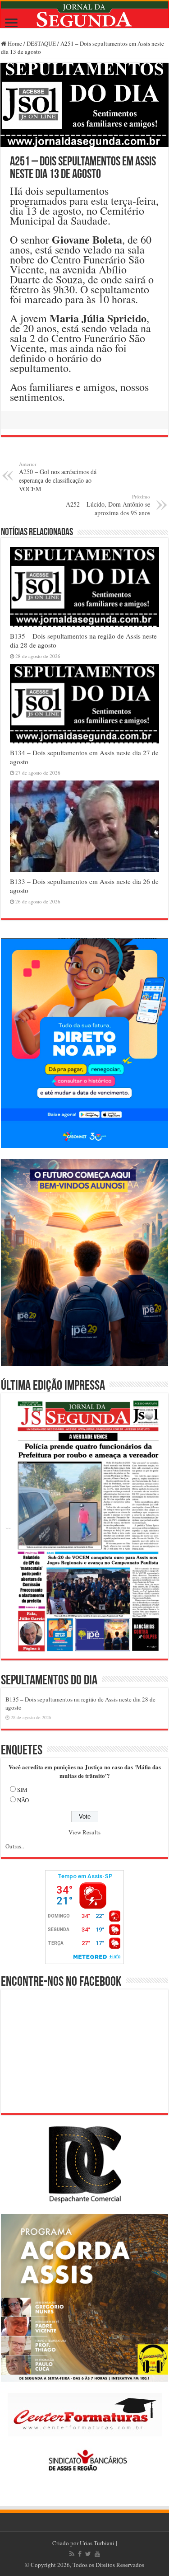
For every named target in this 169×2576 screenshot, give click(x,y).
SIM (22, 1790)
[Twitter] (88, 2554)
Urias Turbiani (97, 2543)
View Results (84, 1832)
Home (14, 43)
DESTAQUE (41, 43)
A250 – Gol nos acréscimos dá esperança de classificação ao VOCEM (58, 477)
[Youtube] (97, 2554)
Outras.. (15, 1846)
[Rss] (72, 2554)
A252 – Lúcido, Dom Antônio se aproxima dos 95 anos (108, 505)
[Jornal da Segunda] (84, 15)
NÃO (23, 1800)
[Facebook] (80, 2554)
